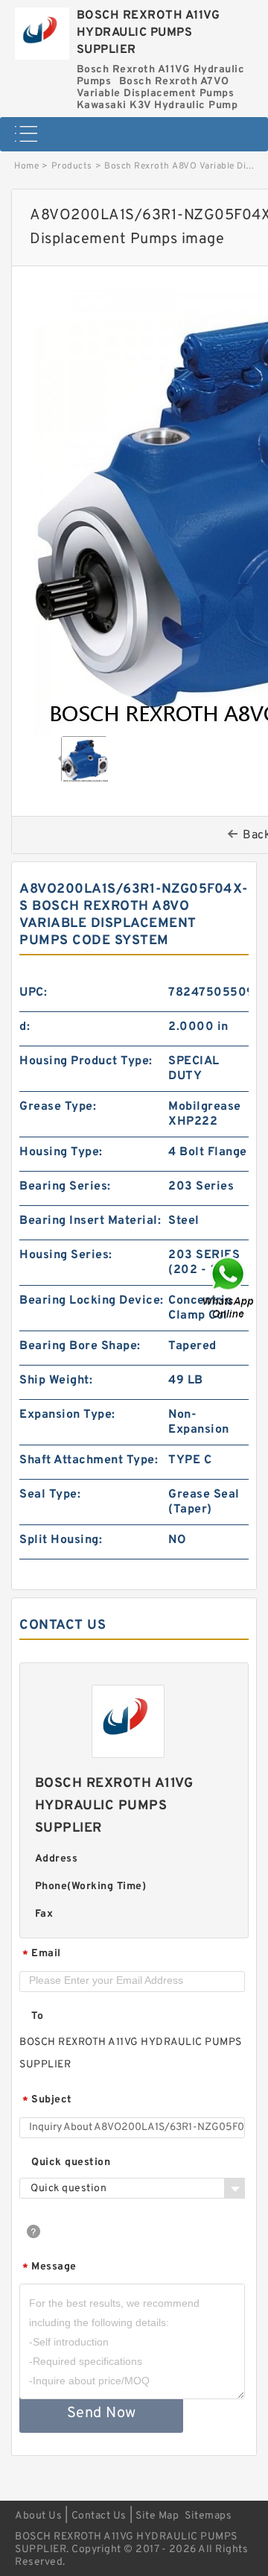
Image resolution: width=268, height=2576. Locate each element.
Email (42, 1954)
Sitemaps (208, 2516)
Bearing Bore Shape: (80, 1346)
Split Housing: (61, 1540)
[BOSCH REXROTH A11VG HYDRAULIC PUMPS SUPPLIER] (42, 30)
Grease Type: (58, 1107)
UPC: (33, 993)
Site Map (157, 2516)
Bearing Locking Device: (92, 1301)
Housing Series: (66, 1255)
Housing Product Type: (86, 1061)
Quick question (71, 2162)
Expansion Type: (67, 1415)
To (37, 2016)
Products (72, 166)
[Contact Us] (229, 1288)
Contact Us (99, 2516)
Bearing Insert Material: (90, 1221)
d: (25, 1027)
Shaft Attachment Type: (89, 1460)
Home (26, 166)
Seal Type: (50, 1495)
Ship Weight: (56, 1380)
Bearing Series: (65, 1187)
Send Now (102, 2413)
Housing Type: (61, 1152)
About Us (38, 2516)
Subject (47, 2101)
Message (50, 2268)
